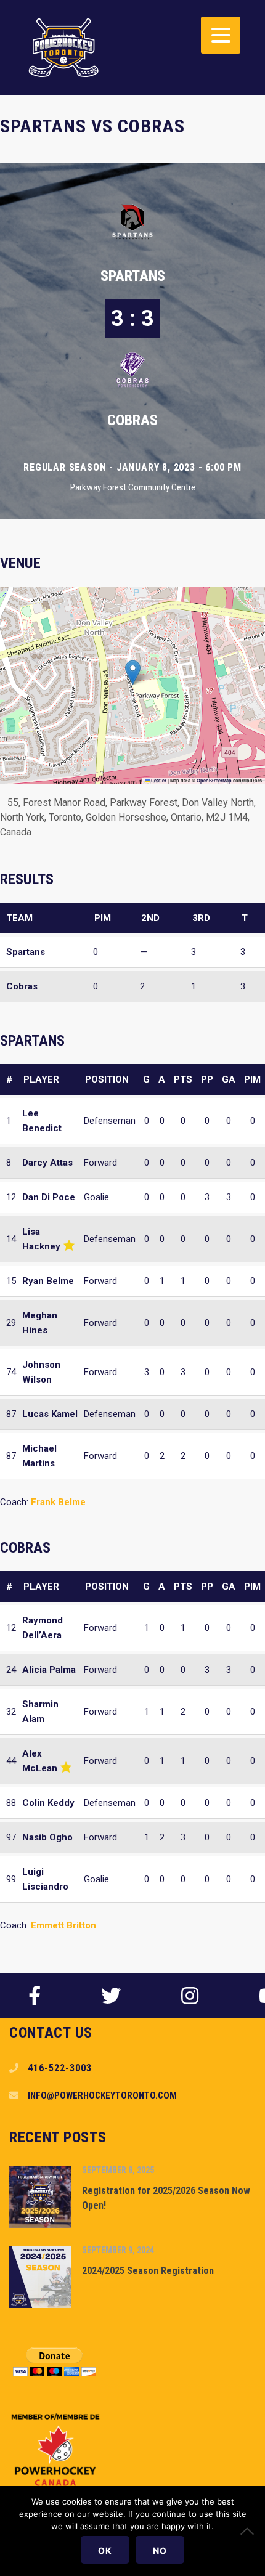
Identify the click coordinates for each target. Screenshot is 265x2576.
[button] (133, 672)
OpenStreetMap (214, 781)
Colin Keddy (48, 1803)
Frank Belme (58, 1502)
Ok (105, 2550)
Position (107, 1079)
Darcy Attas (47, 1163)
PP (207, 1079)
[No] (250, 2531)
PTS (183, 1079)
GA (229, 1079)
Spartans (133, 276)
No (160, 2550)
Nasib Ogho (47, 1837)
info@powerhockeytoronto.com (102, 2095)
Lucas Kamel (50, 1414)
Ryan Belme (48, 1281)
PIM (252, 1079)
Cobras (132, 420)
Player (41, 1079)
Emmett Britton (63, 1925)
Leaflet (158, 781)
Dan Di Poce (49, 1197)
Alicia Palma (49, 1670)
